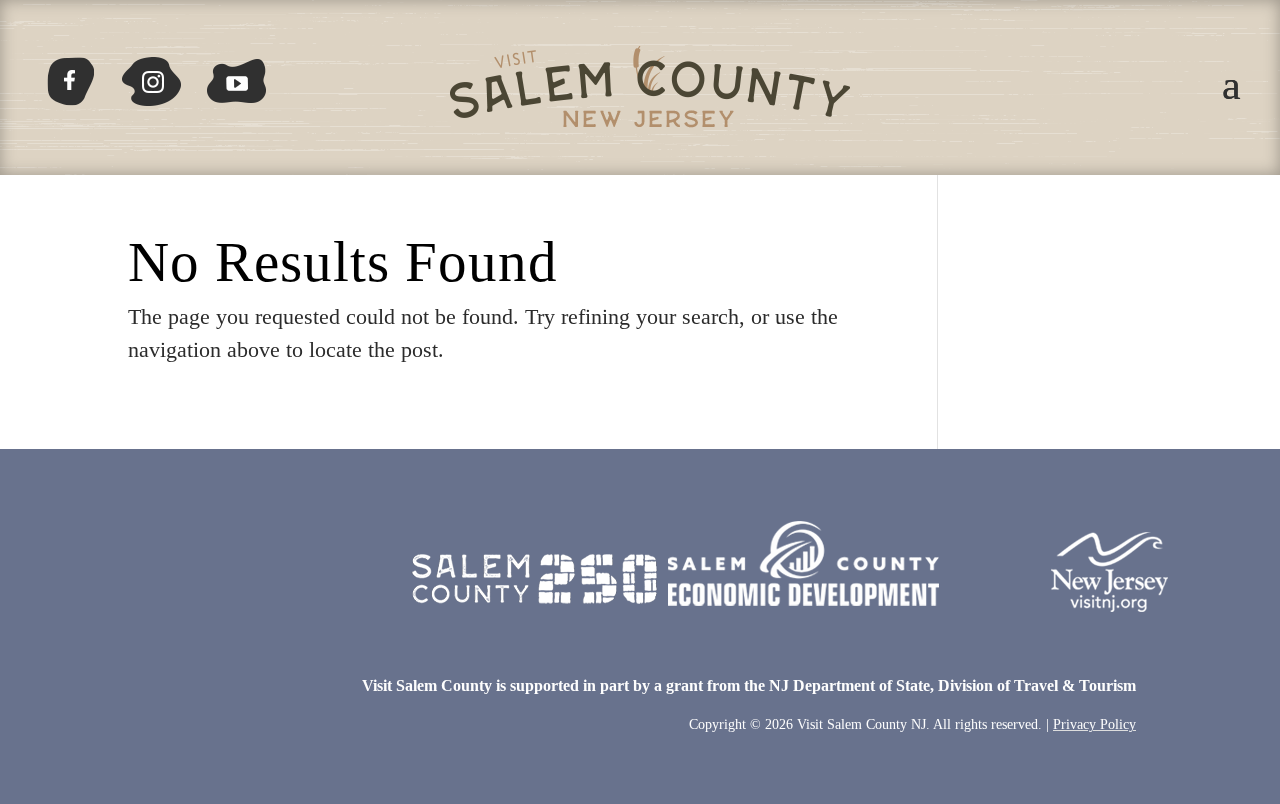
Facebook (79, 73)
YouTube (237, 73)
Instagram (149, 73)
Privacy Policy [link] (1094, 724)
